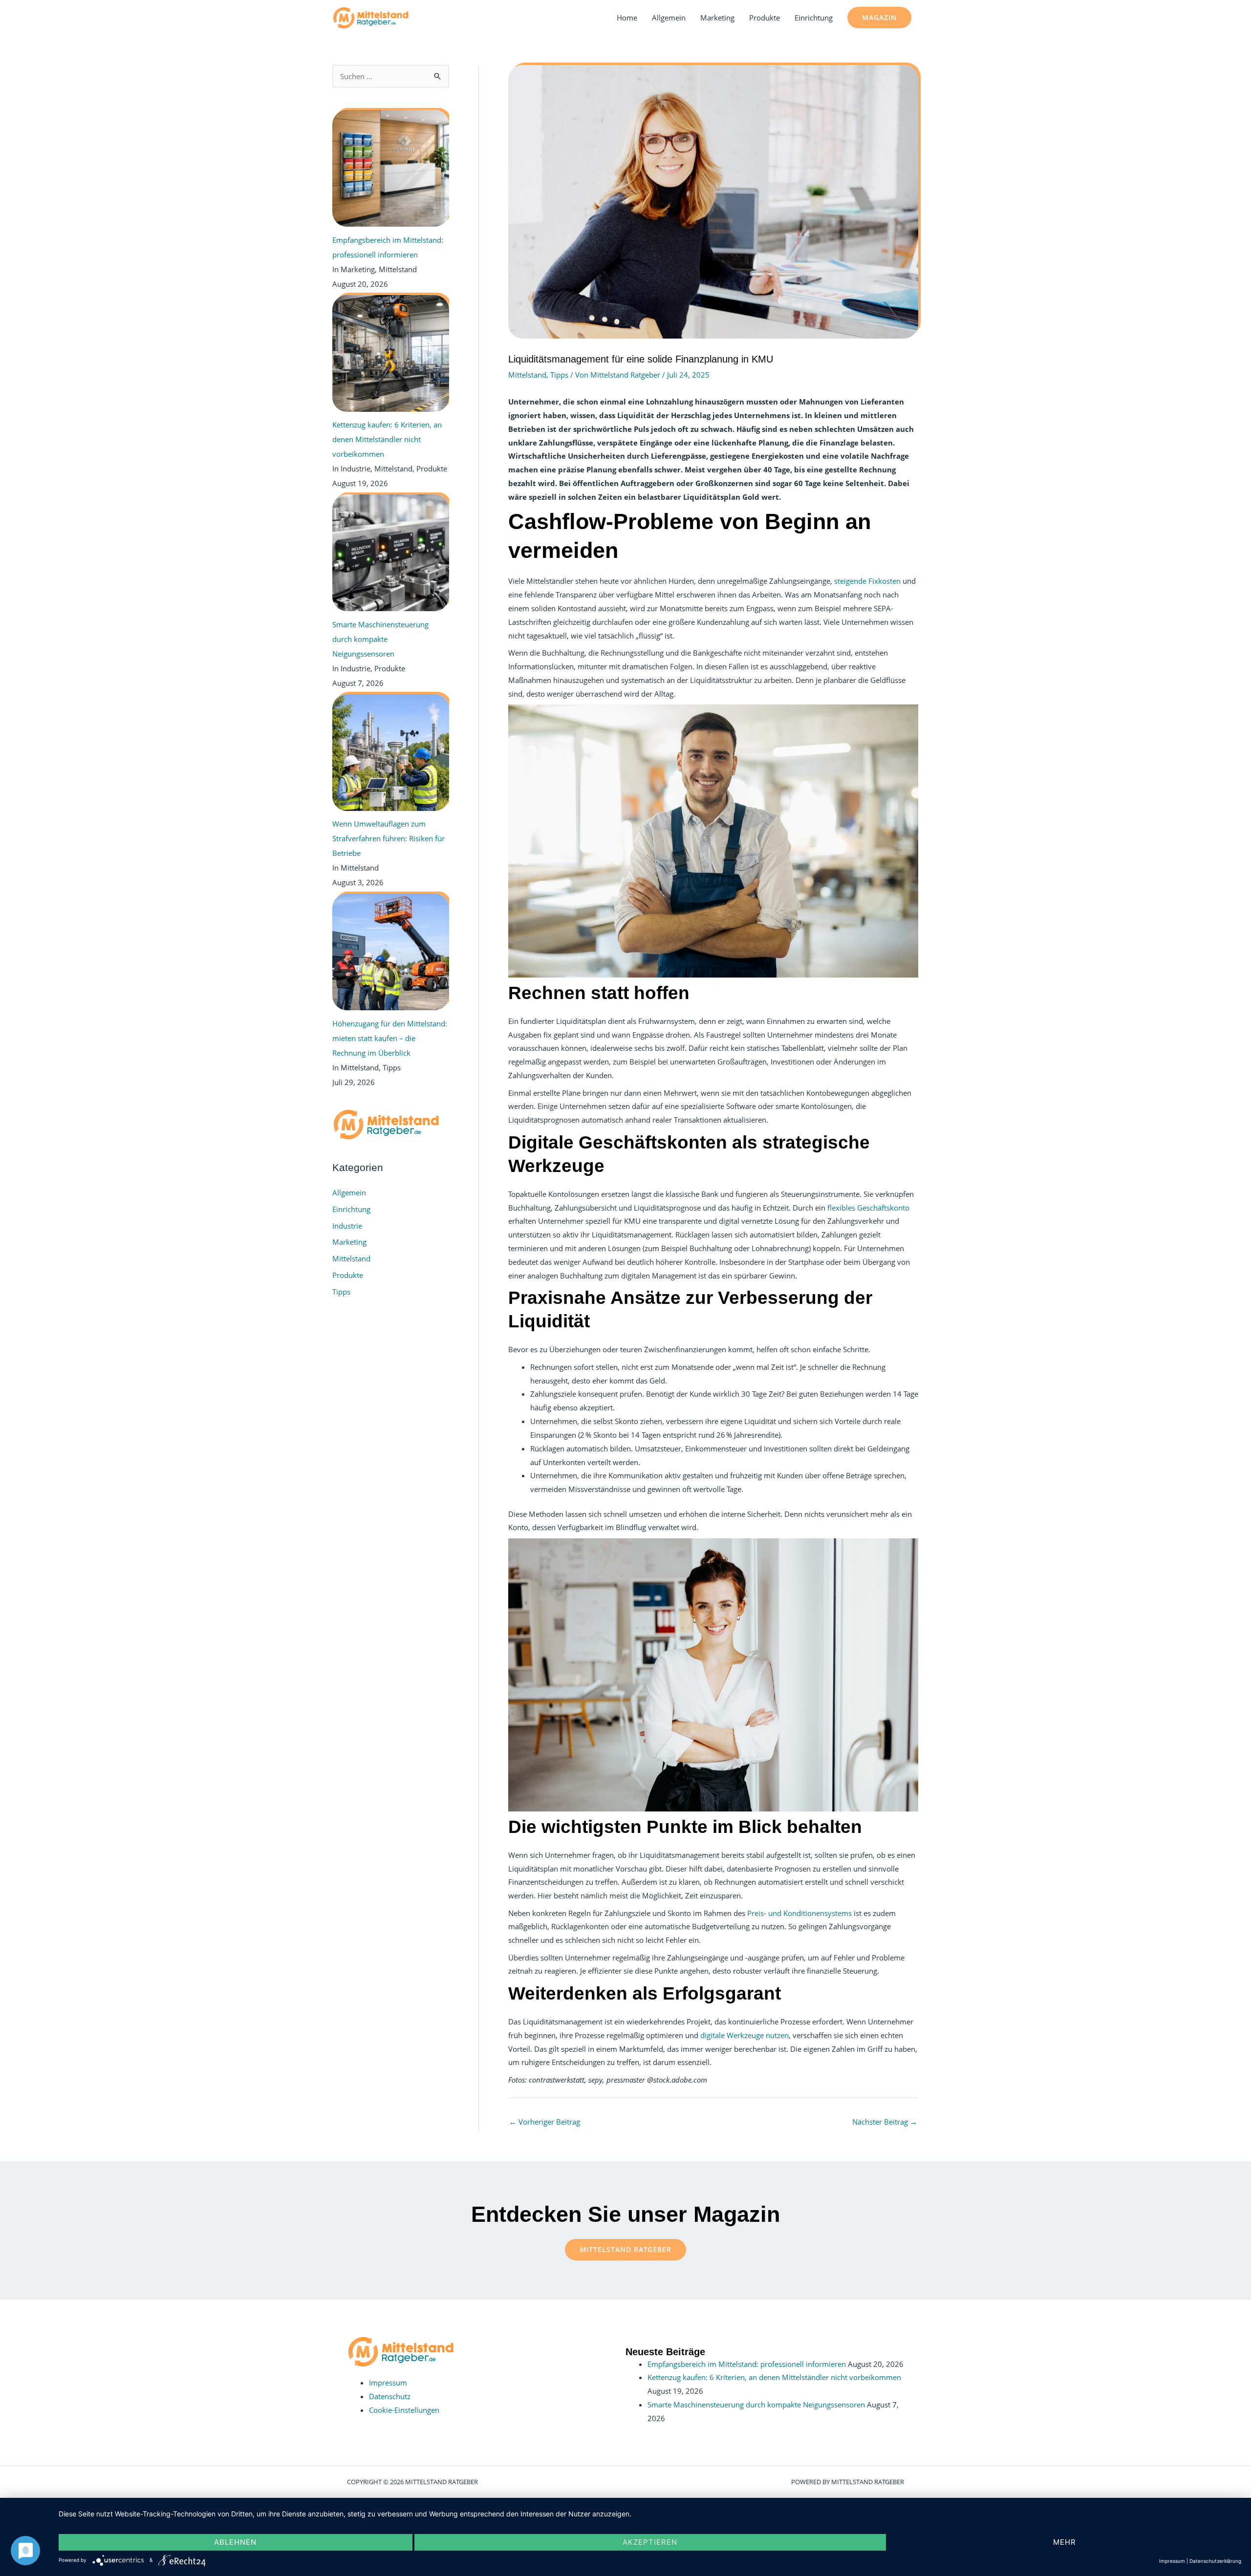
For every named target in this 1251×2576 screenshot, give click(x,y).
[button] (879, 18)
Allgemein (669, 18)
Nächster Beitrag (885, 2122)
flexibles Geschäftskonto (868, 1208)
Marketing (717, 18)
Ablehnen (235, 2542)
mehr (1065, 2542)
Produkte (765, 18)
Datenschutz (390, 2396)
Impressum (388, 2383)
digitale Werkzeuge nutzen (744, 2035)
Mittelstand (351, 1258)
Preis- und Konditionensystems (799, 1913)
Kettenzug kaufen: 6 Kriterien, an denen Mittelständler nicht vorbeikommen (774, 2377)
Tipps (341, 1292)
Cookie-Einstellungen (404, 2410)
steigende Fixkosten (867, 581)
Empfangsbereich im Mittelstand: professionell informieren (747, 2364)
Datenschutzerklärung (1215, 2561)
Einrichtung (814, 18)
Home (627, 18)
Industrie (347, 1226)
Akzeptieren (650, 2542)
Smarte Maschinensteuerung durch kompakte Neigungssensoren (756, 2405)
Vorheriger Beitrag (545, 2122)
